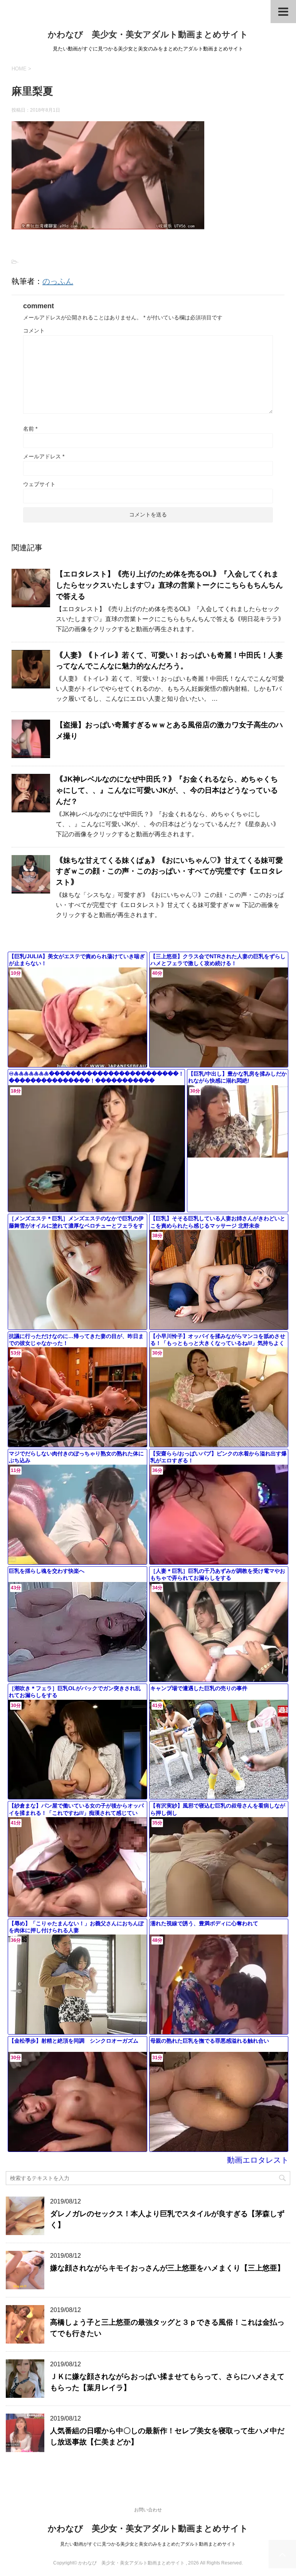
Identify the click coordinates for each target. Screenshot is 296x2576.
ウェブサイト (39, 484)
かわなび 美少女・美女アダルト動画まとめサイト (148, 34)
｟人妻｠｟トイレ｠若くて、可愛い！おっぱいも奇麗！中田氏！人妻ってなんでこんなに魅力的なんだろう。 (169, 661)
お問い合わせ (148, 2510)
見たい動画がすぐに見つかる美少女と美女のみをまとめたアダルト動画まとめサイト (148, 2544)
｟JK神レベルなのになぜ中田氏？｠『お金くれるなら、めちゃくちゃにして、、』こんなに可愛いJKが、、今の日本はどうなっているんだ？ (167, 790)
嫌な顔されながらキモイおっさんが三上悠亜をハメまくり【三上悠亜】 (167, 2268)
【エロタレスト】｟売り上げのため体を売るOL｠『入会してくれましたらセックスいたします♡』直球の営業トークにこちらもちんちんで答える (169, 585)
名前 (30, 429)
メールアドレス (44, 456)
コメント (34, 331)
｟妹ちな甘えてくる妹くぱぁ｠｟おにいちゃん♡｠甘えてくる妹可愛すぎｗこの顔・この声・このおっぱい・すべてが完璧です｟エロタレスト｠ (169, 871)
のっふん (58, 281)
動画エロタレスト (258, 2160)
